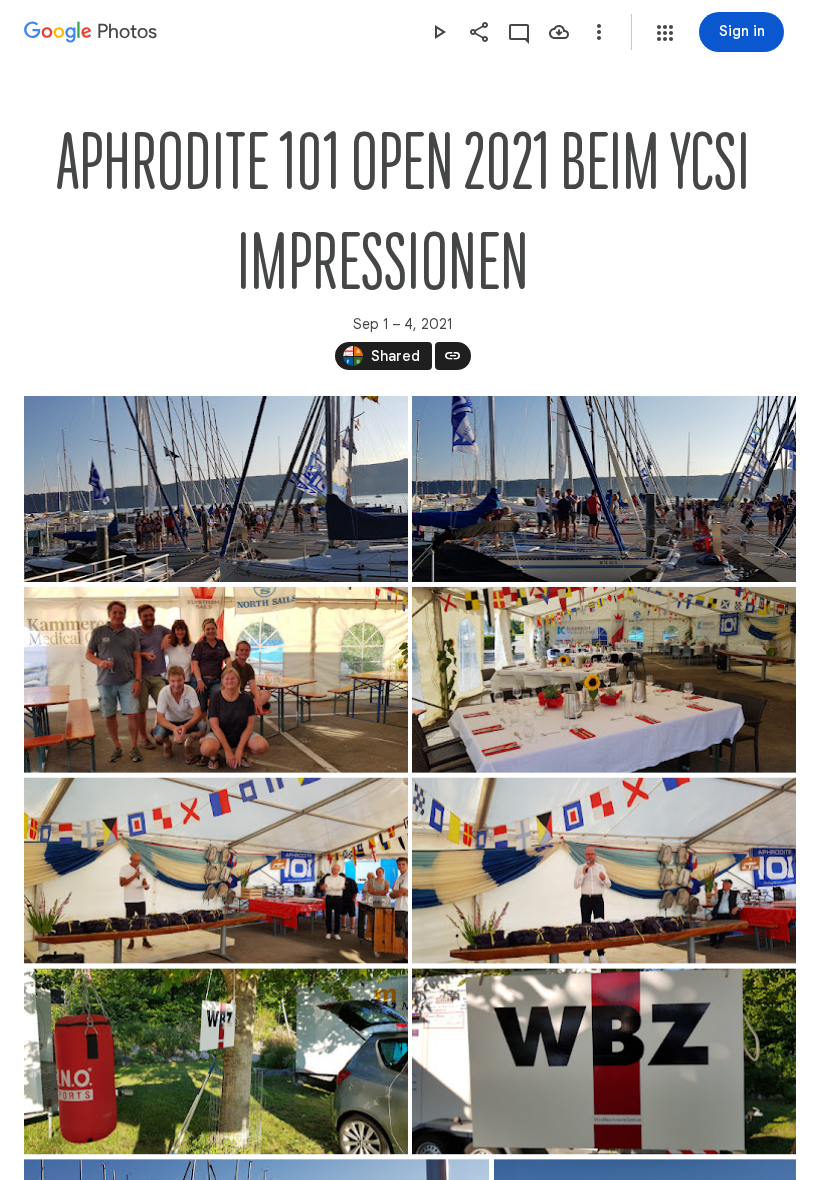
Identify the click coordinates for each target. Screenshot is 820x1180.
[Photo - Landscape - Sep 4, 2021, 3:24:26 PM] (604, 680)
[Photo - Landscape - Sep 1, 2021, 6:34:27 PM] (604, 1061)
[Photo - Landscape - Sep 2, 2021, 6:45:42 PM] (216, 871)
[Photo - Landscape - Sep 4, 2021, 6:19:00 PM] (216, 489)
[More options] (599, 32)
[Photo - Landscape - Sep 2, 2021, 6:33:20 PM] (216, 680)
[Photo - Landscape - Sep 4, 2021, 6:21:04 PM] (604, 489)
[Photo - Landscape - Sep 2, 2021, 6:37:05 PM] (604, 871)
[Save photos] (559, 32)
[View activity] (519, 32)
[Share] (479, 32)
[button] (665, 33)
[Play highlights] (439, 32)
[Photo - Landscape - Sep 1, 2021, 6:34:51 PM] (216, 1061)
